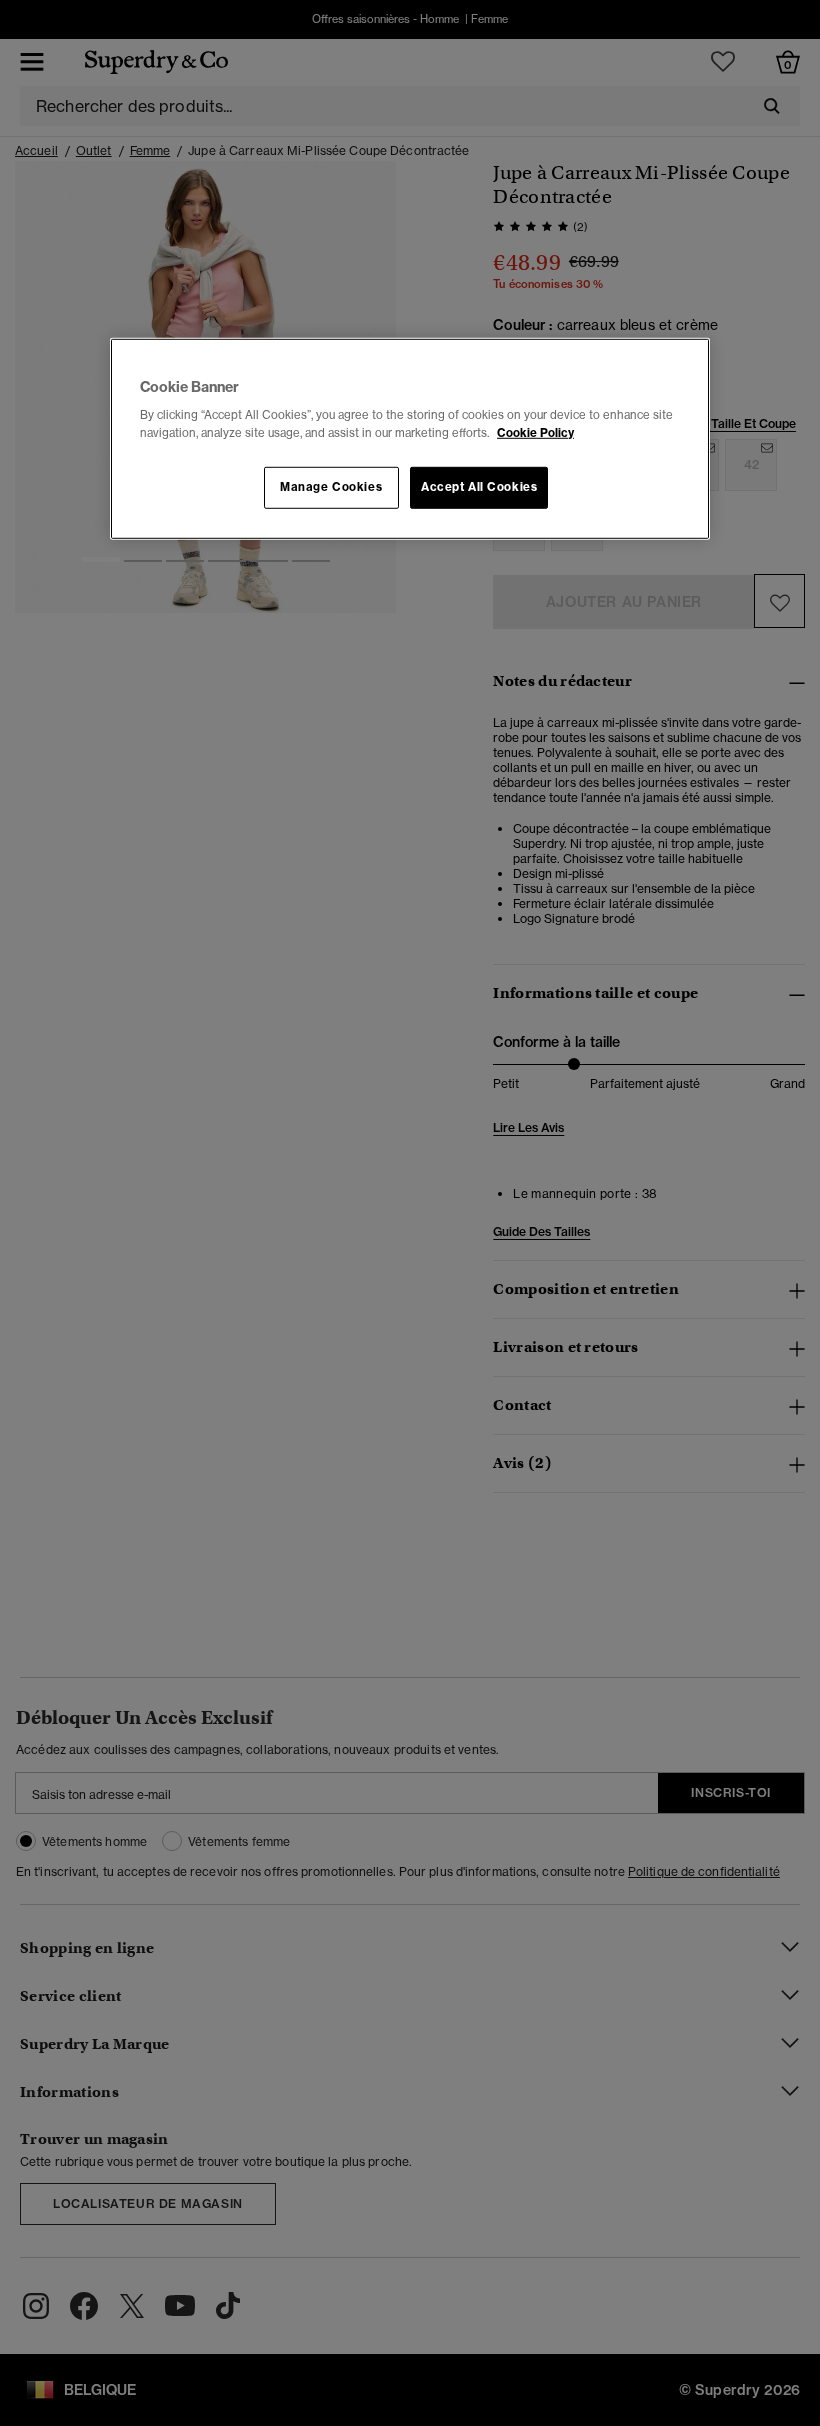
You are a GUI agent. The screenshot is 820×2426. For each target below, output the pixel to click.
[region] (410, 439)
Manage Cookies (331, 486)
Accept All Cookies (479, 486)
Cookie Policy (535, 432)
